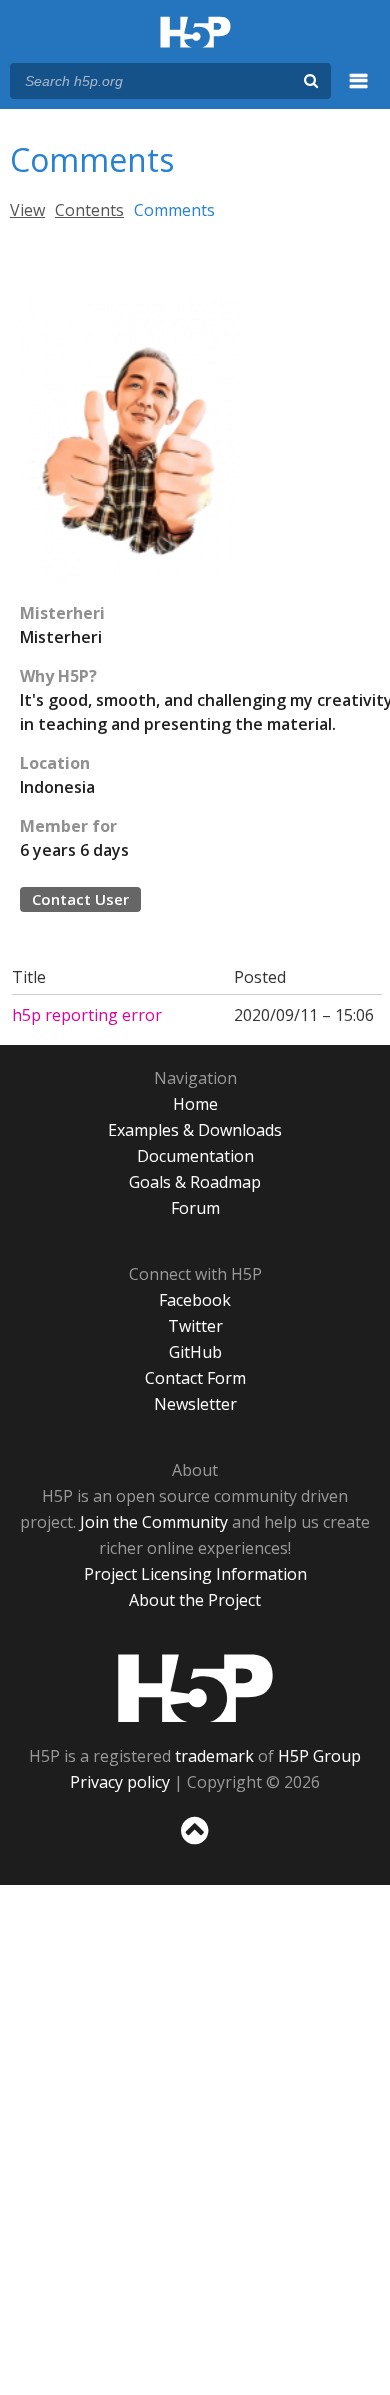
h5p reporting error (87, 1015)
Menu (359, 92)
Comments (174, 210)
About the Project (195, 1600)
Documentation (195, 1156)
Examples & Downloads (195, 1130)
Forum (195, 1208)
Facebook (195, 1300)
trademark (214, 1756)
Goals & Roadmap (195, 1182)
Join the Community (154, 1522)
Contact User (80, 899)
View (27, 210)
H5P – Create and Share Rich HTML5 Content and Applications (195, 33)
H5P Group (319, 1756)
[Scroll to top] (195, 1845)
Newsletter (195, 1404)
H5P (195, 1688)
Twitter (195, 1326)
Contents (89, 210)
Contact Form (195, 1378)
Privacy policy (120, 1782)
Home (195, 1104)
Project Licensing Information (195, 1574)
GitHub (195, 1352)
